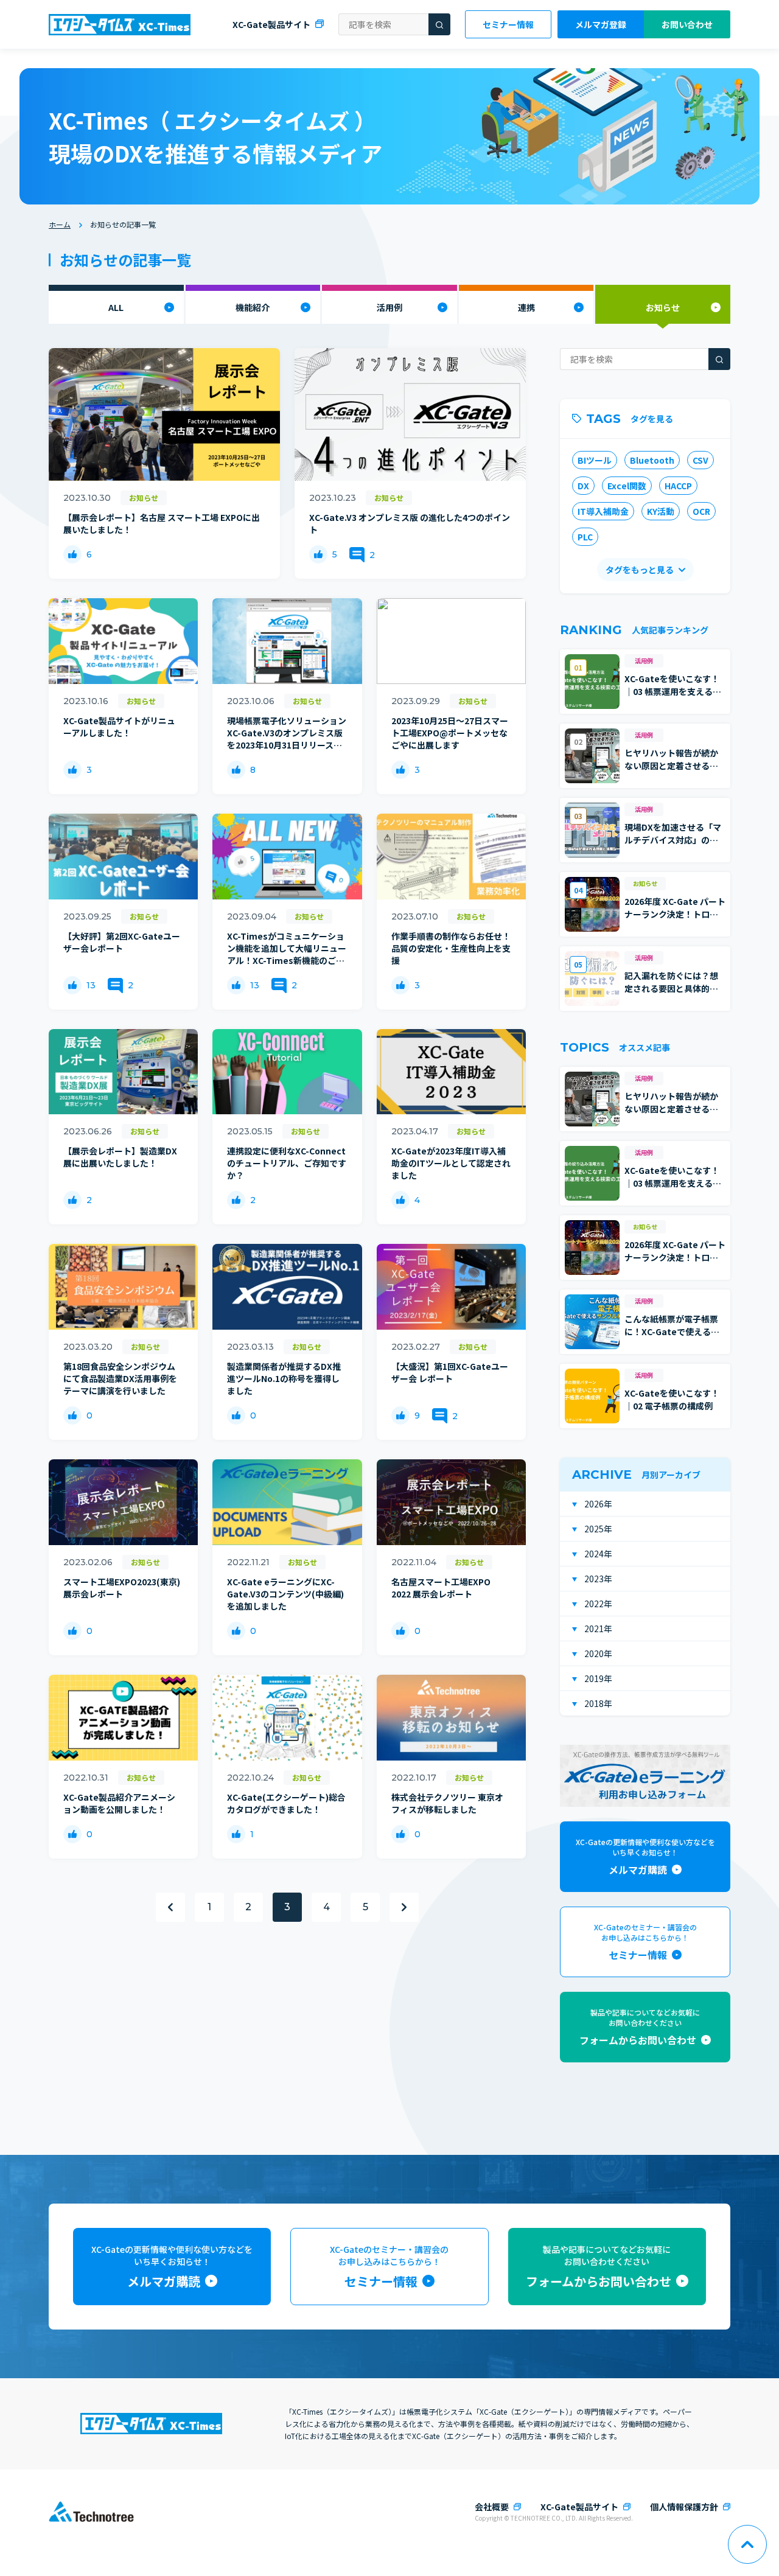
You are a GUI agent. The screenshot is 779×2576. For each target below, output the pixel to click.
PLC (585, 537)
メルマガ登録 (601, 24)
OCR (701, 511)
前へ (170, 1907)
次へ (404, 1907)
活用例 (389, 307)
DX (583, 486)
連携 (526, 307)
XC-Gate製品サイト (271, 24)
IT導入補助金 (603, 511)
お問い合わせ (687, 24)
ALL (116, 307)
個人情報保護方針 (684, 2507)
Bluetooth (652, 460)
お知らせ (663, 307)
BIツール (595, 460)
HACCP (678, 486)
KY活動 (661, 511)
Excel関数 (627, 486)
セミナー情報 (508, 24)
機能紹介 (253, 307)
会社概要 (492, 2507)
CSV (700, 460)
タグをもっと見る (640, 570)
